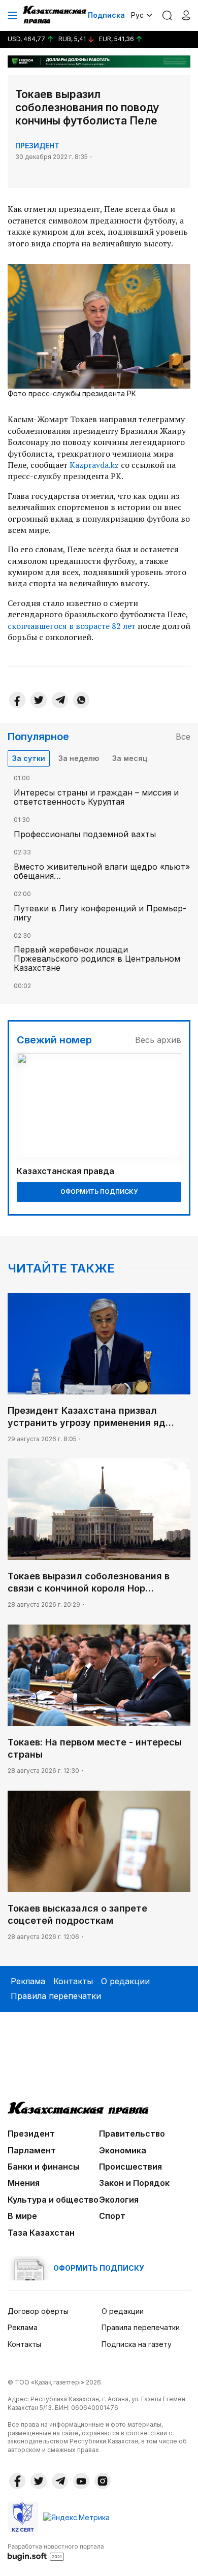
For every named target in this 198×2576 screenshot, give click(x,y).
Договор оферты (38, 2311)
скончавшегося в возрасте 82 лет (72, 626)
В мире (22, 2216)
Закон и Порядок (134, 2183)
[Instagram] (103, 2481)
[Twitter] (39, 700)
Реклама (28, 1981)
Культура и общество (53, 2200)
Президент (37, 146)
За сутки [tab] (29, 758)
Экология (119, 2200)
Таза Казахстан (41, 2233)
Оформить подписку (99, 1191)
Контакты (73, 1981)
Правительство (132, 2134)
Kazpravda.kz (94, 465)
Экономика (123, 2150)
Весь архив (158, 1040)
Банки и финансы (43, 2167)
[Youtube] (81, 2481)
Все (183, 737)
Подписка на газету (137, 2344)
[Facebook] (17, 700)
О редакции (125, 1981)
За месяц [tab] (130, 758)
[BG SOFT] (56, 2552)
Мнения (24, 2183)
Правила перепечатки (56, 1996)
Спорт (112, 2216)
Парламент (32, 2150)
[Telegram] (60, 700)
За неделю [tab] (79, 758)
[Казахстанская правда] (55, 15)
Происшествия (130, 2167)
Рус (137, 15)
